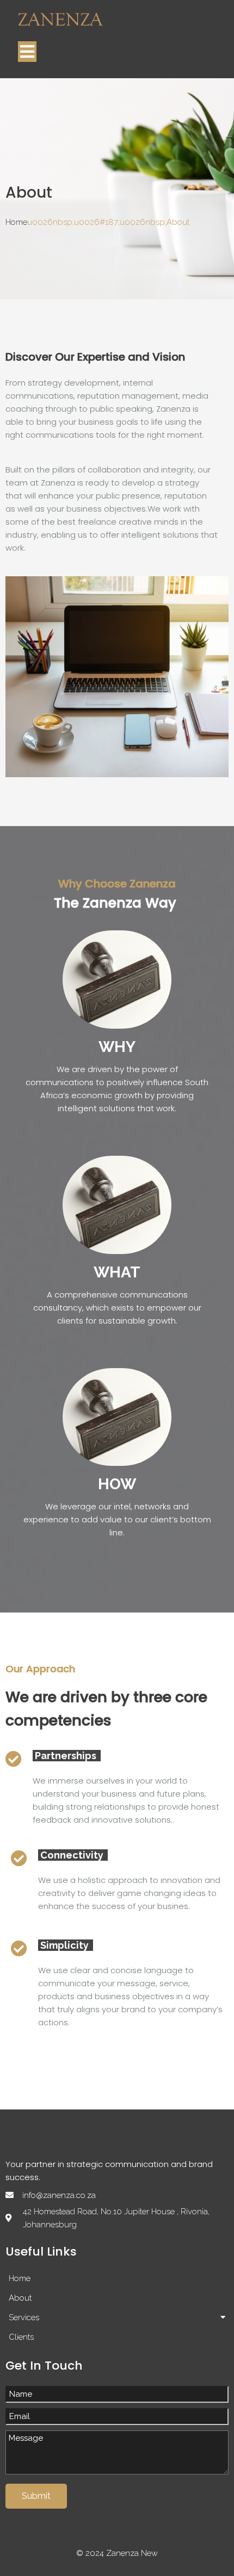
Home (16, 222)
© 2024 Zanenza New (117, 2553)
